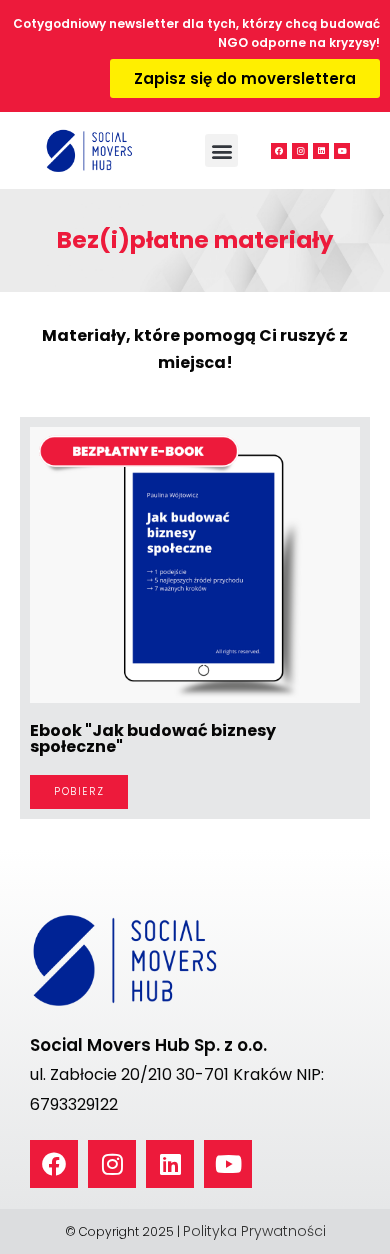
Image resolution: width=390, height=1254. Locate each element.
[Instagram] (300, 151)
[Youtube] (342, 151)
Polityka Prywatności (254, 1231)
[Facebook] (279, 151)
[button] (221, 150)
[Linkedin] (321, 151)
